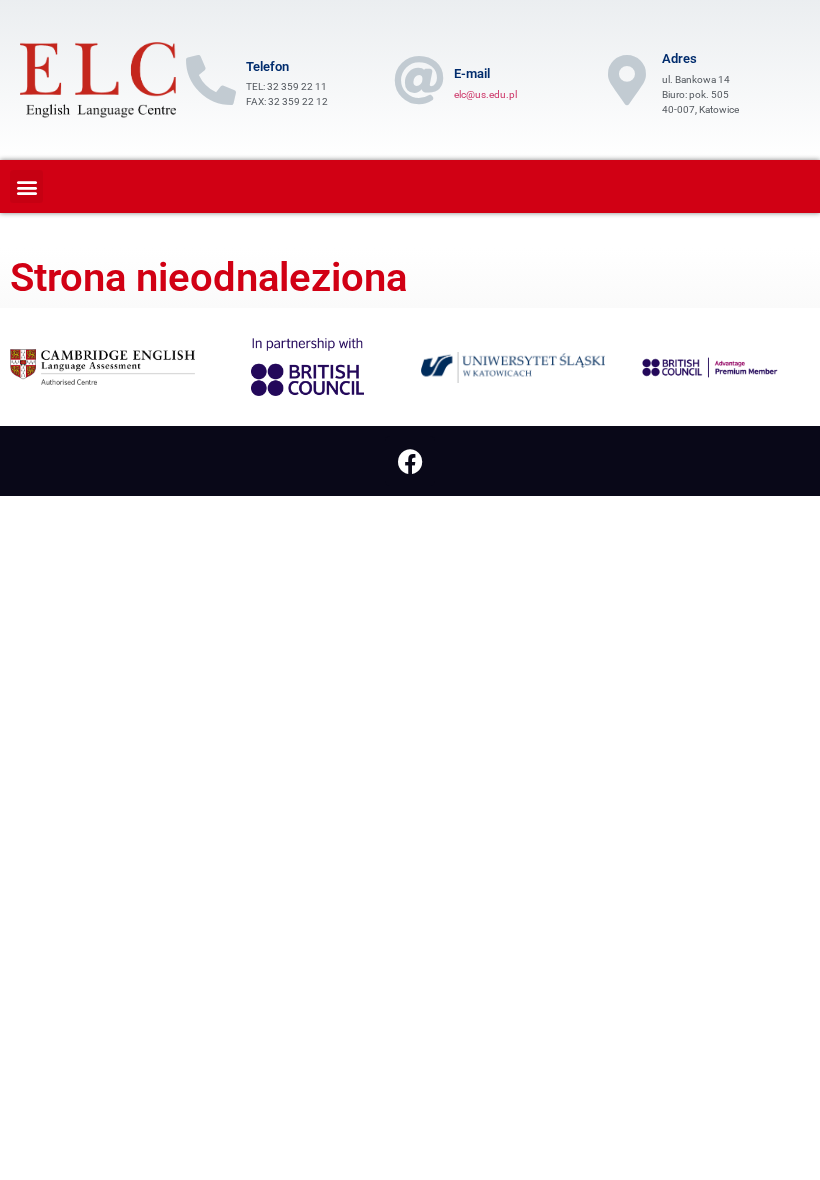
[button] (26, 186)
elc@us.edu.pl (485, 94)
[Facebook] (410, 461)
